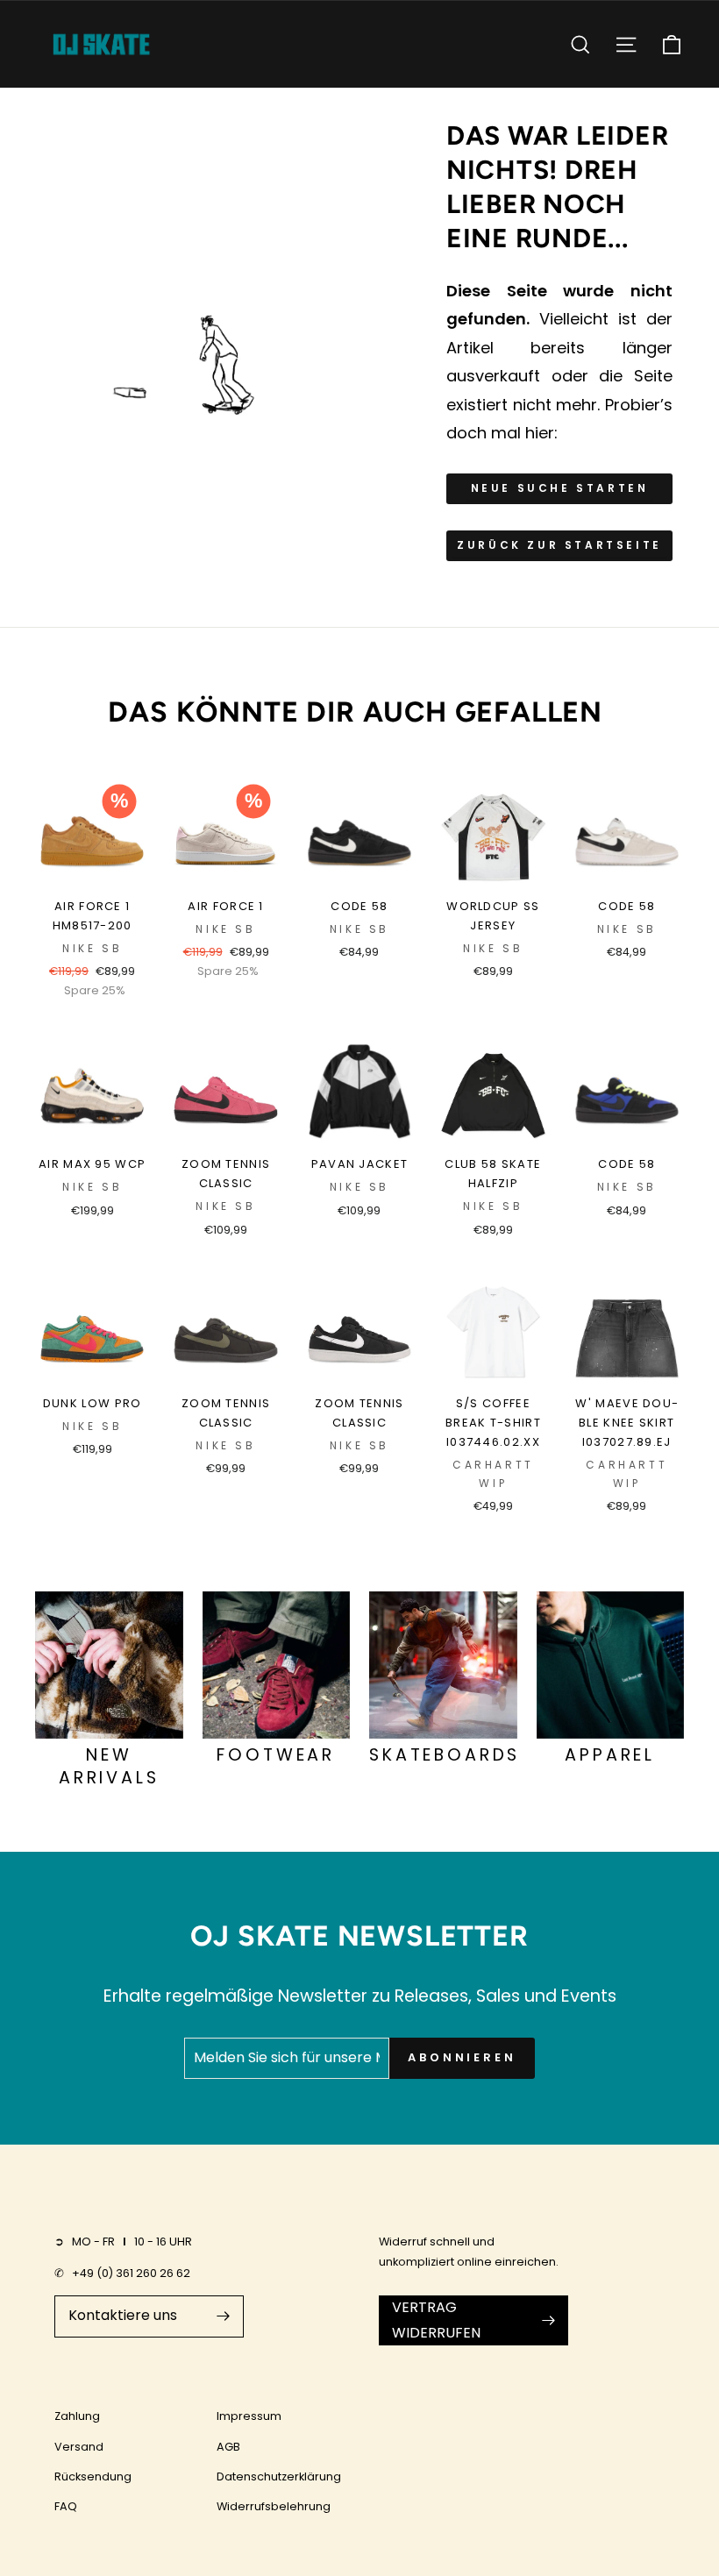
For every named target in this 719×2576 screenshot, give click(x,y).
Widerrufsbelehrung (274, 2506)
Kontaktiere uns (123, 2315)
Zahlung (77, 2416)
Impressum (249, 2416)
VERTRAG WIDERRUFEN (436, 2320)
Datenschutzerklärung (279, 2476)
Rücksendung (93, 2476)
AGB (228, 2447)
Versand (79, 2447)
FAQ (66, 2506)
